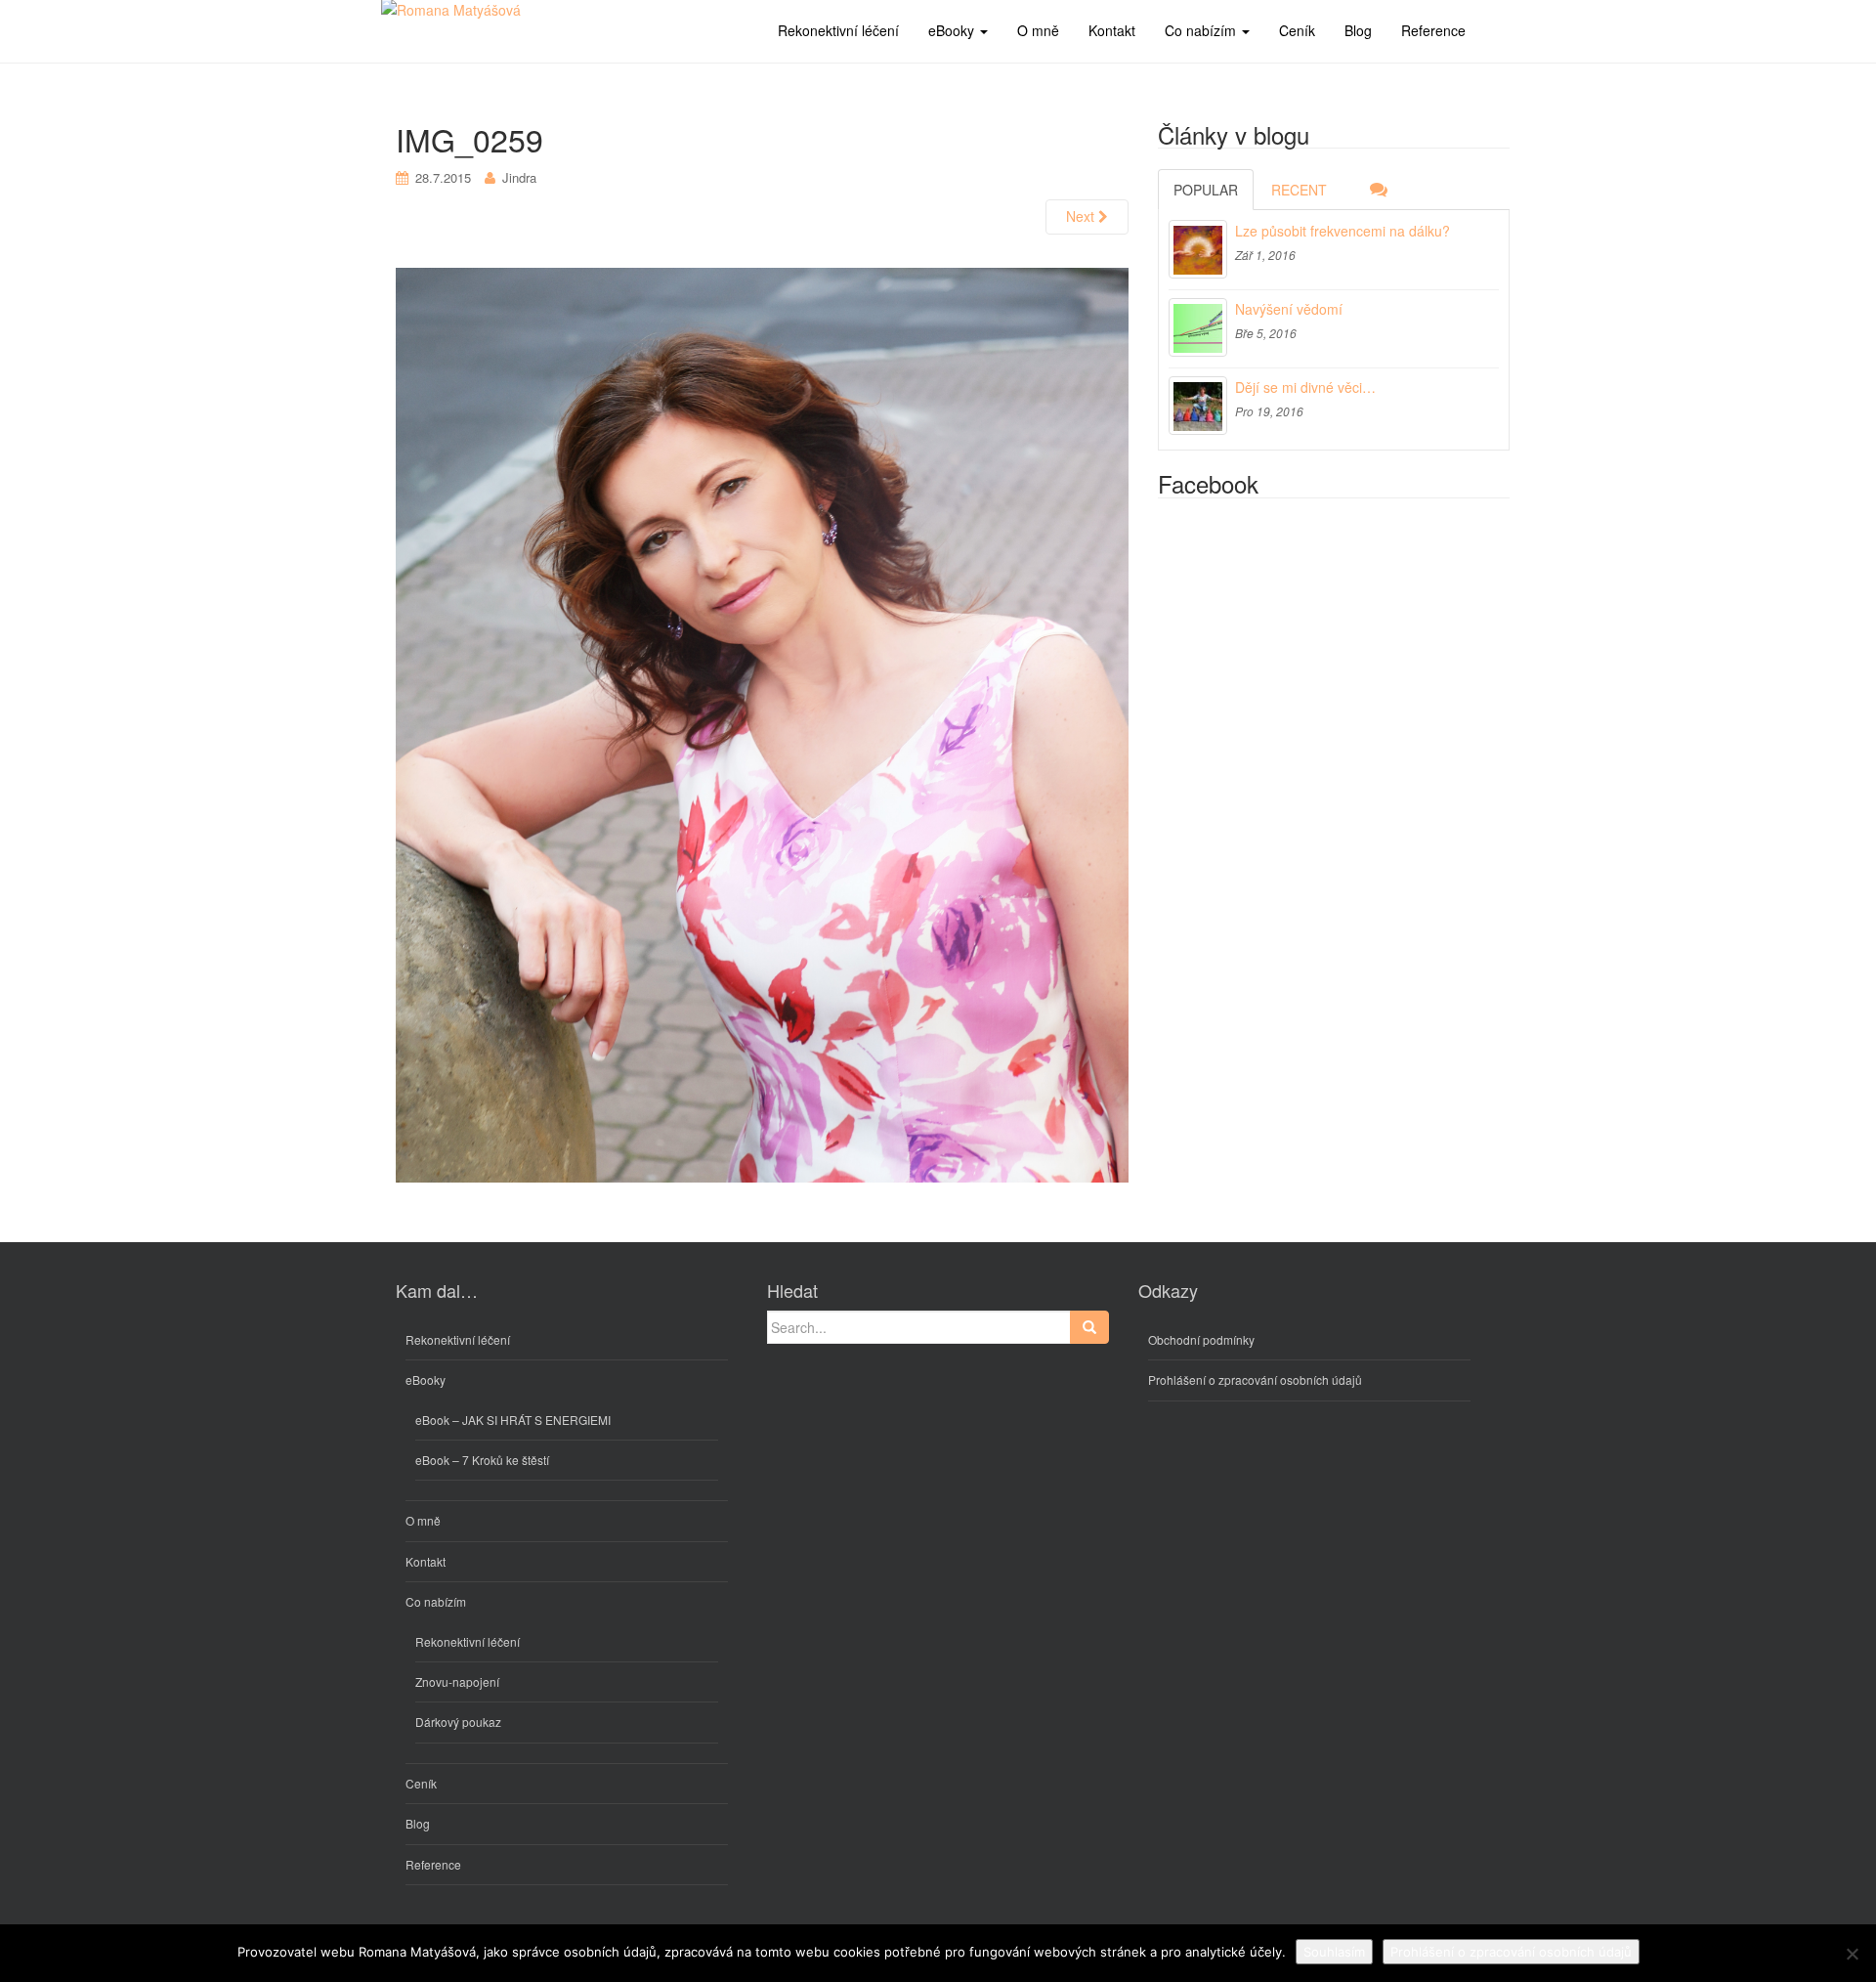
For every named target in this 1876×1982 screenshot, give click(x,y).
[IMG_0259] (762, 724)
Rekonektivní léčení (458, 1339)
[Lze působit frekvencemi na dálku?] (1198, 249)
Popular (1206, 190)
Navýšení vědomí (1289, 309)
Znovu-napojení (457, 1681)
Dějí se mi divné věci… (1305, 387)
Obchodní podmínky (1201, 1339)
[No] (1852, 1954)
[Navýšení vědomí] (1198, 327)
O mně (423, 1520)
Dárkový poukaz (458, 1722)
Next (1082, 216)
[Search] (1089, 1327)
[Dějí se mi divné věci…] (1198, 406)
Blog (418, 1823)
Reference (433, 1864)
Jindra (519, 177)
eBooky (426, 1379)
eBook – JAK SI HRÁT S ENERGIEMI (513, 1420)
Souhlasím (1334, 1952)
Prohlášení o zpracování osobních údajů (1255, 1379)
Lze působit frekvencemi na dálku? (1343, 231)
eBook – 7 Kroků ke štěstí (482, 1460)
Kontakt (426, 1561)
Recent (1299, 190)
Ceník (421, 1783)
